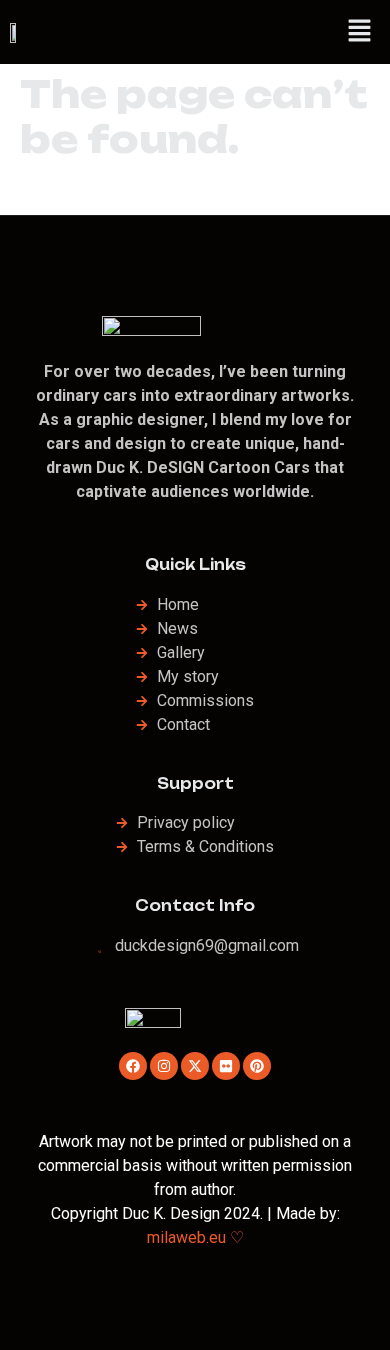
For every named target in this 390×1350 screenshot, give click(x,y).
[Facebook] (133, 1066)
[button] (360, 32)
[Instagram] (164, 1066)
